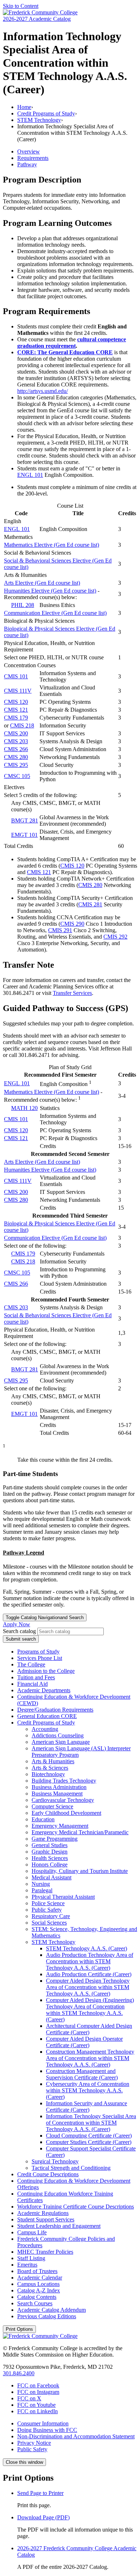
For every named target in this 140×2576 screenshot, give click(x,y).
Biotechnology (48, 1774)
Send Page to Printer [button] (40, 2493)
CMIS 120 (16, 702)
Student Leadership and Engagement (59, 2226)
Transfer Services (72, 993)
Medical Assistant (52, 1877)
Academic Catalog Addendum (52, 2310)
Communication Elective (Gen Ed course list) (55, 613)
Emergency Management (60, 1826)
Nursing (41, 1884)
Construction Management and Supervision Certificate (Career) (82, 2074)
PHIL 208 (23, 605)
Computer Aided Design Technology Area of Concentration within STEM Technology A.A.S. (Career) (88, 1987)
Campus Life (32, 2232)
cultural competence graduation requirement (72, 343)
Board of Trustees (37, 2271)
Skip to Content (21, 6)
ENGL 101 (30, 475)
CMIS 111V (18, 691)
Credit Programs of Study (46, 113)
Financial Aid (32, 1684)
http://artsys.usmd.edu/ (43, 391)
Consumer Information (43, 2423)
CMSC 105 (17, 776)
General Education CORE (47, 1716)
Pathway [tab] (27, 164)
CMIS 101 (16, 676)
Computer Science (52, 1806)
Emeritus (27, 2265)
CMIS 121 (16, 710)
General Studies (50, 1845)
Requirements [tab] (33, 158)
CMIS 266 (16, 749)
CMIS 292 (115, 937)
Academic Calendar (40, 2278)
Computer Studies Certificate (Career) (89, 2142)
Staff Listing (31, 2258)
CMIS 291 (60, 930)
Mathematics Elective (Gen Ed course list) (52, 545)
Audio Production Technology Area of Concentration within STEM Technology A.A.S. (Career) (90, 1961)
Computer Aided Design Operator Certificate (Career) (84, 2042)
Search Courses (35, 2303)
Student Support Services (46, 2219)
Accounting (45, 1729)
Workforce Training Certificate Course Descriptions (76, 2207)
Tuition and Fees (36, 1677)
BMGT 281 (25, 820)
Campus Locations (38, 2284)
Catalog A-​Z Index (39, 2290)
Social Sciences (49, 1923)
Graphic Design (50, 1852)
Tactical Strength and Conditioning (71, 2168)
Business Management (57, 1794)
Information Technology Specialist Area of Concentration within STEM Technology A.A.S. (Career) (91, 2123)
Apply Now (17, 1624)
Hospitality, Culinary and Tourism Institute (80, 1871)
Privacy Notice (34, 2443)
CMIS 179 (16, 718)
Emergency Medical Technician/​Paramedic (80, 1832)
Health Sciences (50, 1858)
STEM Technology (39, 120)
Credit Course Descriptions (48, 2174)
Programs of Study (38, 1652)
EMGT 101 (24, 835)
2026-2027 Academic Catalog (37, 19)
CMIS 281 (90, 904)
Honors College (50, 1865)
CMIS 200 (16, 733)
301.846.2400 (19, 2373)
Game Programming (55, 1839)
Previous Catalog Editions (47, 2316)
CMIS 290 (72, 924)
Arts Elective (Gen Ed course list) (42, 583)
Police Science (48, 1903)
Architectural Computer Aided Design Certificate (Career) (89, 2029)
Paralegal (42, 1890)
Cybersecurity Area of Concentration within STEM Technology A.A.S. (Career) (88, 2090)
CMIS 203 (16, 741)
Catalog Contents (37, 2297)
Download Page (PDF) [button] (43, 2517)
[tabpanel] (70, 237)
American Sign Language (61, 1742)
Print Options (19, 2329)
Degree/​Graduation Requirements (55, 1710)
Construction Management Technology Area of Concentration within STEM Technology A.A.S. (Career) (90, 2058)
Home (24, 107)
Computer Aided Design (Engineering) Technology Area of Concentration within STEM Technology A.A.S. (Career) (90, 2010)
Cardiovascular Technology (63, 1800)
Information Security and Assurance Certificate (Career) (87, 2107)
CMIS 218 (22, 725)
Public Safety (47, 1910)
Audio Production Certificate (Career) (89, 1974)
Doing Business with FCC (47, 2430)
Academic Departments (44, 1690)
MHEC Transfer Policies (45, 2252)
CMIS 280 (16, 757)
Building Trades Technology (64, 1781)
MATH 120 (24, 1108)
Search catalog (19, 1631)
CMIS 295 (16, 765)
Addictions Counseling (58, 1735)
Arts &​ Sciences (50, 1768)
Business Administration (59, 1787)
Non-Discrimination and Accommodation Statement (76, 2436)
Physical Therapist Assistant (63, 1897)
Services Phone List (40, 1658)
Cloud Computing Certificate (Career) (89, 2136)
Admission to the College (46, 1671)
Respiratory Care (51, 1916)
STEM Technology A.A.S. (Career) (87, 1948)
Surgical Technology (55, 2161)
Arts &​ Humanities (53, 1761)
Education (43, 1819)
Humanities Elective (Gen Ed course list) (50, 591)
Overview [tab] (29, 151)
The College (31, 1664)
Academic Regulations (43, 2213)
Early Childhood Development (66, 1813)
